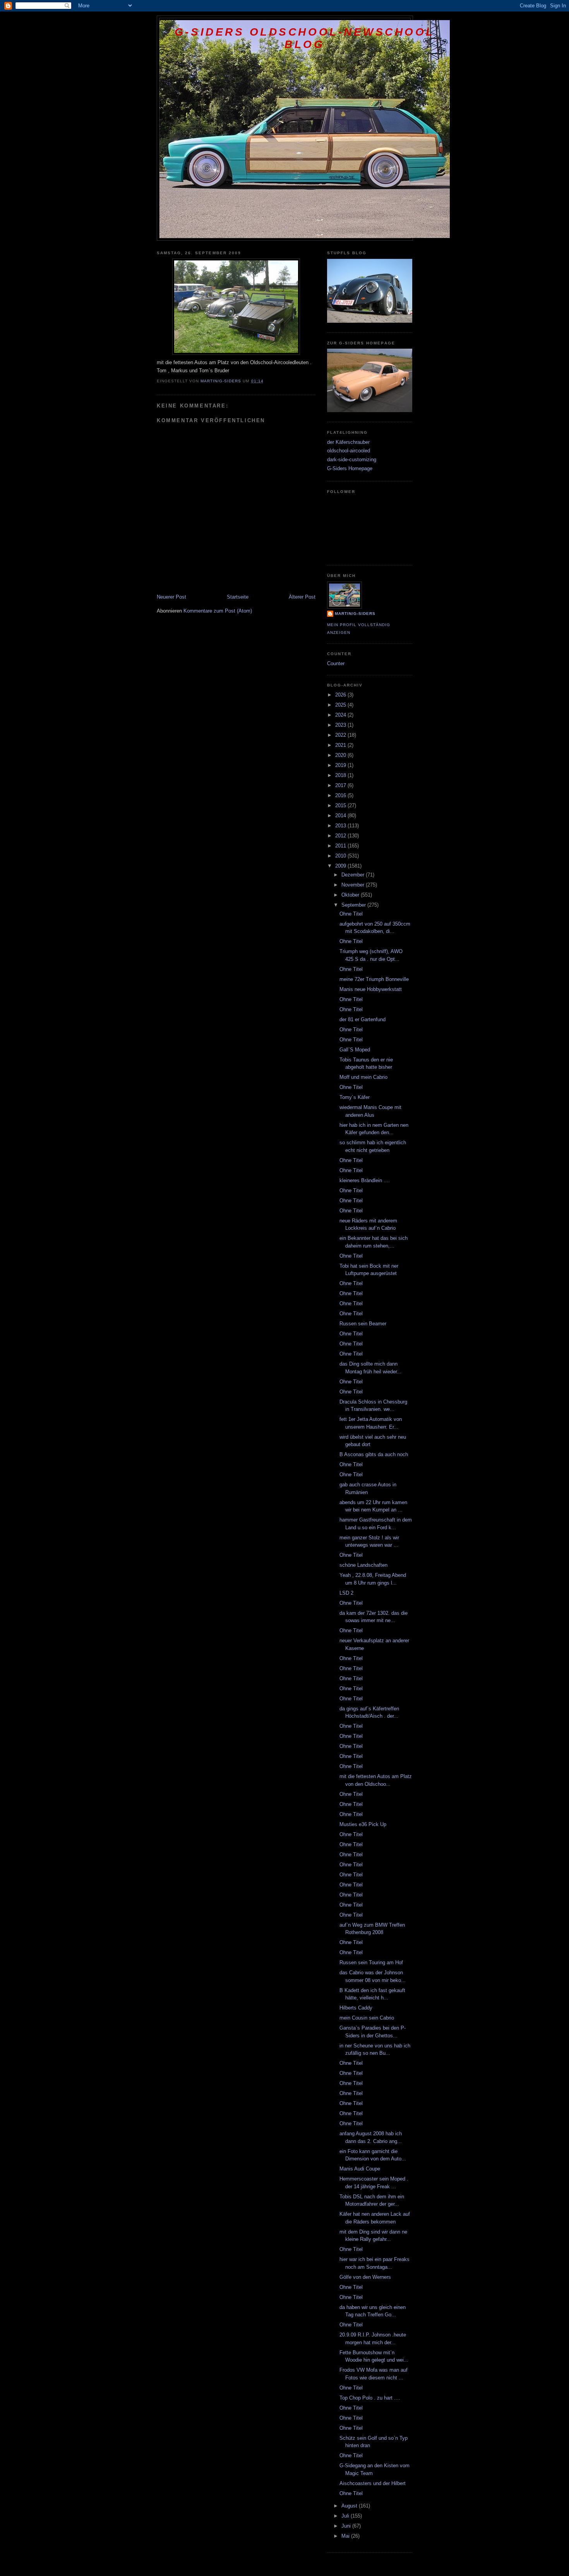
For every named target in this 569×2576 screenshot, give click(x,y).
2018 (341, 775)
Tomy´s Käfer (355, 1097)
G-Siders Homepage (350, 468)
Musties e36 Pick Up (363, 1824)
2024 (341, 715)
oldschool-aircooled (349, 451)
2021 (341, 745)
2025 (341, 705)
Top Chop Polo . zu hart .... (370, 2398)
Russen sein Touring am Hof (371, 1962)
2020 (341, 755)
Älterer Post (302, 597)
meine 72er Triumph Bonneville (374, 979)
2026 (341, 695)
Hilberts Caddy (356, 2008)
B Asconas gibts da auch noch (374, 1454)
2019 (341, 765)
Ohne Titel (351, 914)
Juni (347, 2526)
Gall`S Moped (355, 1050)
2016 (341, 795)
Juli (346, 2516)
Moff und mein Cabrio (363, 1077)
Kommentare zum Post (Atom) (218, 611)
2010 (341, 856)
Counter (336, 663)
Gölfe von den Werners (365, 2277)
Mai (346, 2536)
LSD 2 (346, 1593)
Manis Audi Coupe (360, 2169)
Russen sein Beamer (363, 1324)
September (354, 905)
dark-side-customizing (352, 460)
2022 (341, 735)
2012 (341, 836)
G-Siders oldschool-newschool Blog (305, 38)
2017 (341, 785)
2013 (341, 826)
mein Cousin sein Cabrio (367, 2018)
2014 (341, 816)
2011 (341, 846)
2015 (341, 805)
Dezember (354, 875)
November (354, 885)
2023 (341, 725)
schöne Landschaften (363, 1565)
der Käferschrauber (348, 442)
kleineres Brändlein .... (365, 1180)
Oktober (351, 895)
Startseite (238, 597)
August (350, 2506)
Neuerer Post (171, 597)
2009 (341, 866)
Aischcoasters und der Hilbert (373, 2483)
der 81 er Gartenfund (362, 1019)
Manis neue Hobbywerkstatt (371, 989)
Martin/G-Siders (355, 614)
